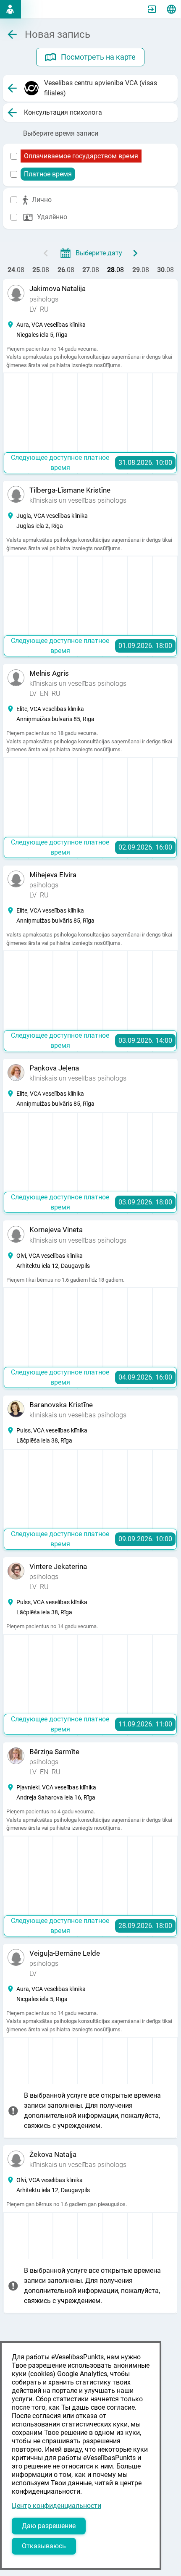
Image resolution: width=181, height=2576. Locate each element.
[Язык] (171, 9)
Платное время (48, 174)
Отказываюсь (44, 2546)
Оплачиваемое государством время (81, 156)
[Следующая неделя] (135, 253)
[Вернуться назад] (12, 88)
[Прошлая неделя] (46, 253)
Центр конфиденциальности (56, 2506)
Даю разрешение (49, 2526)
